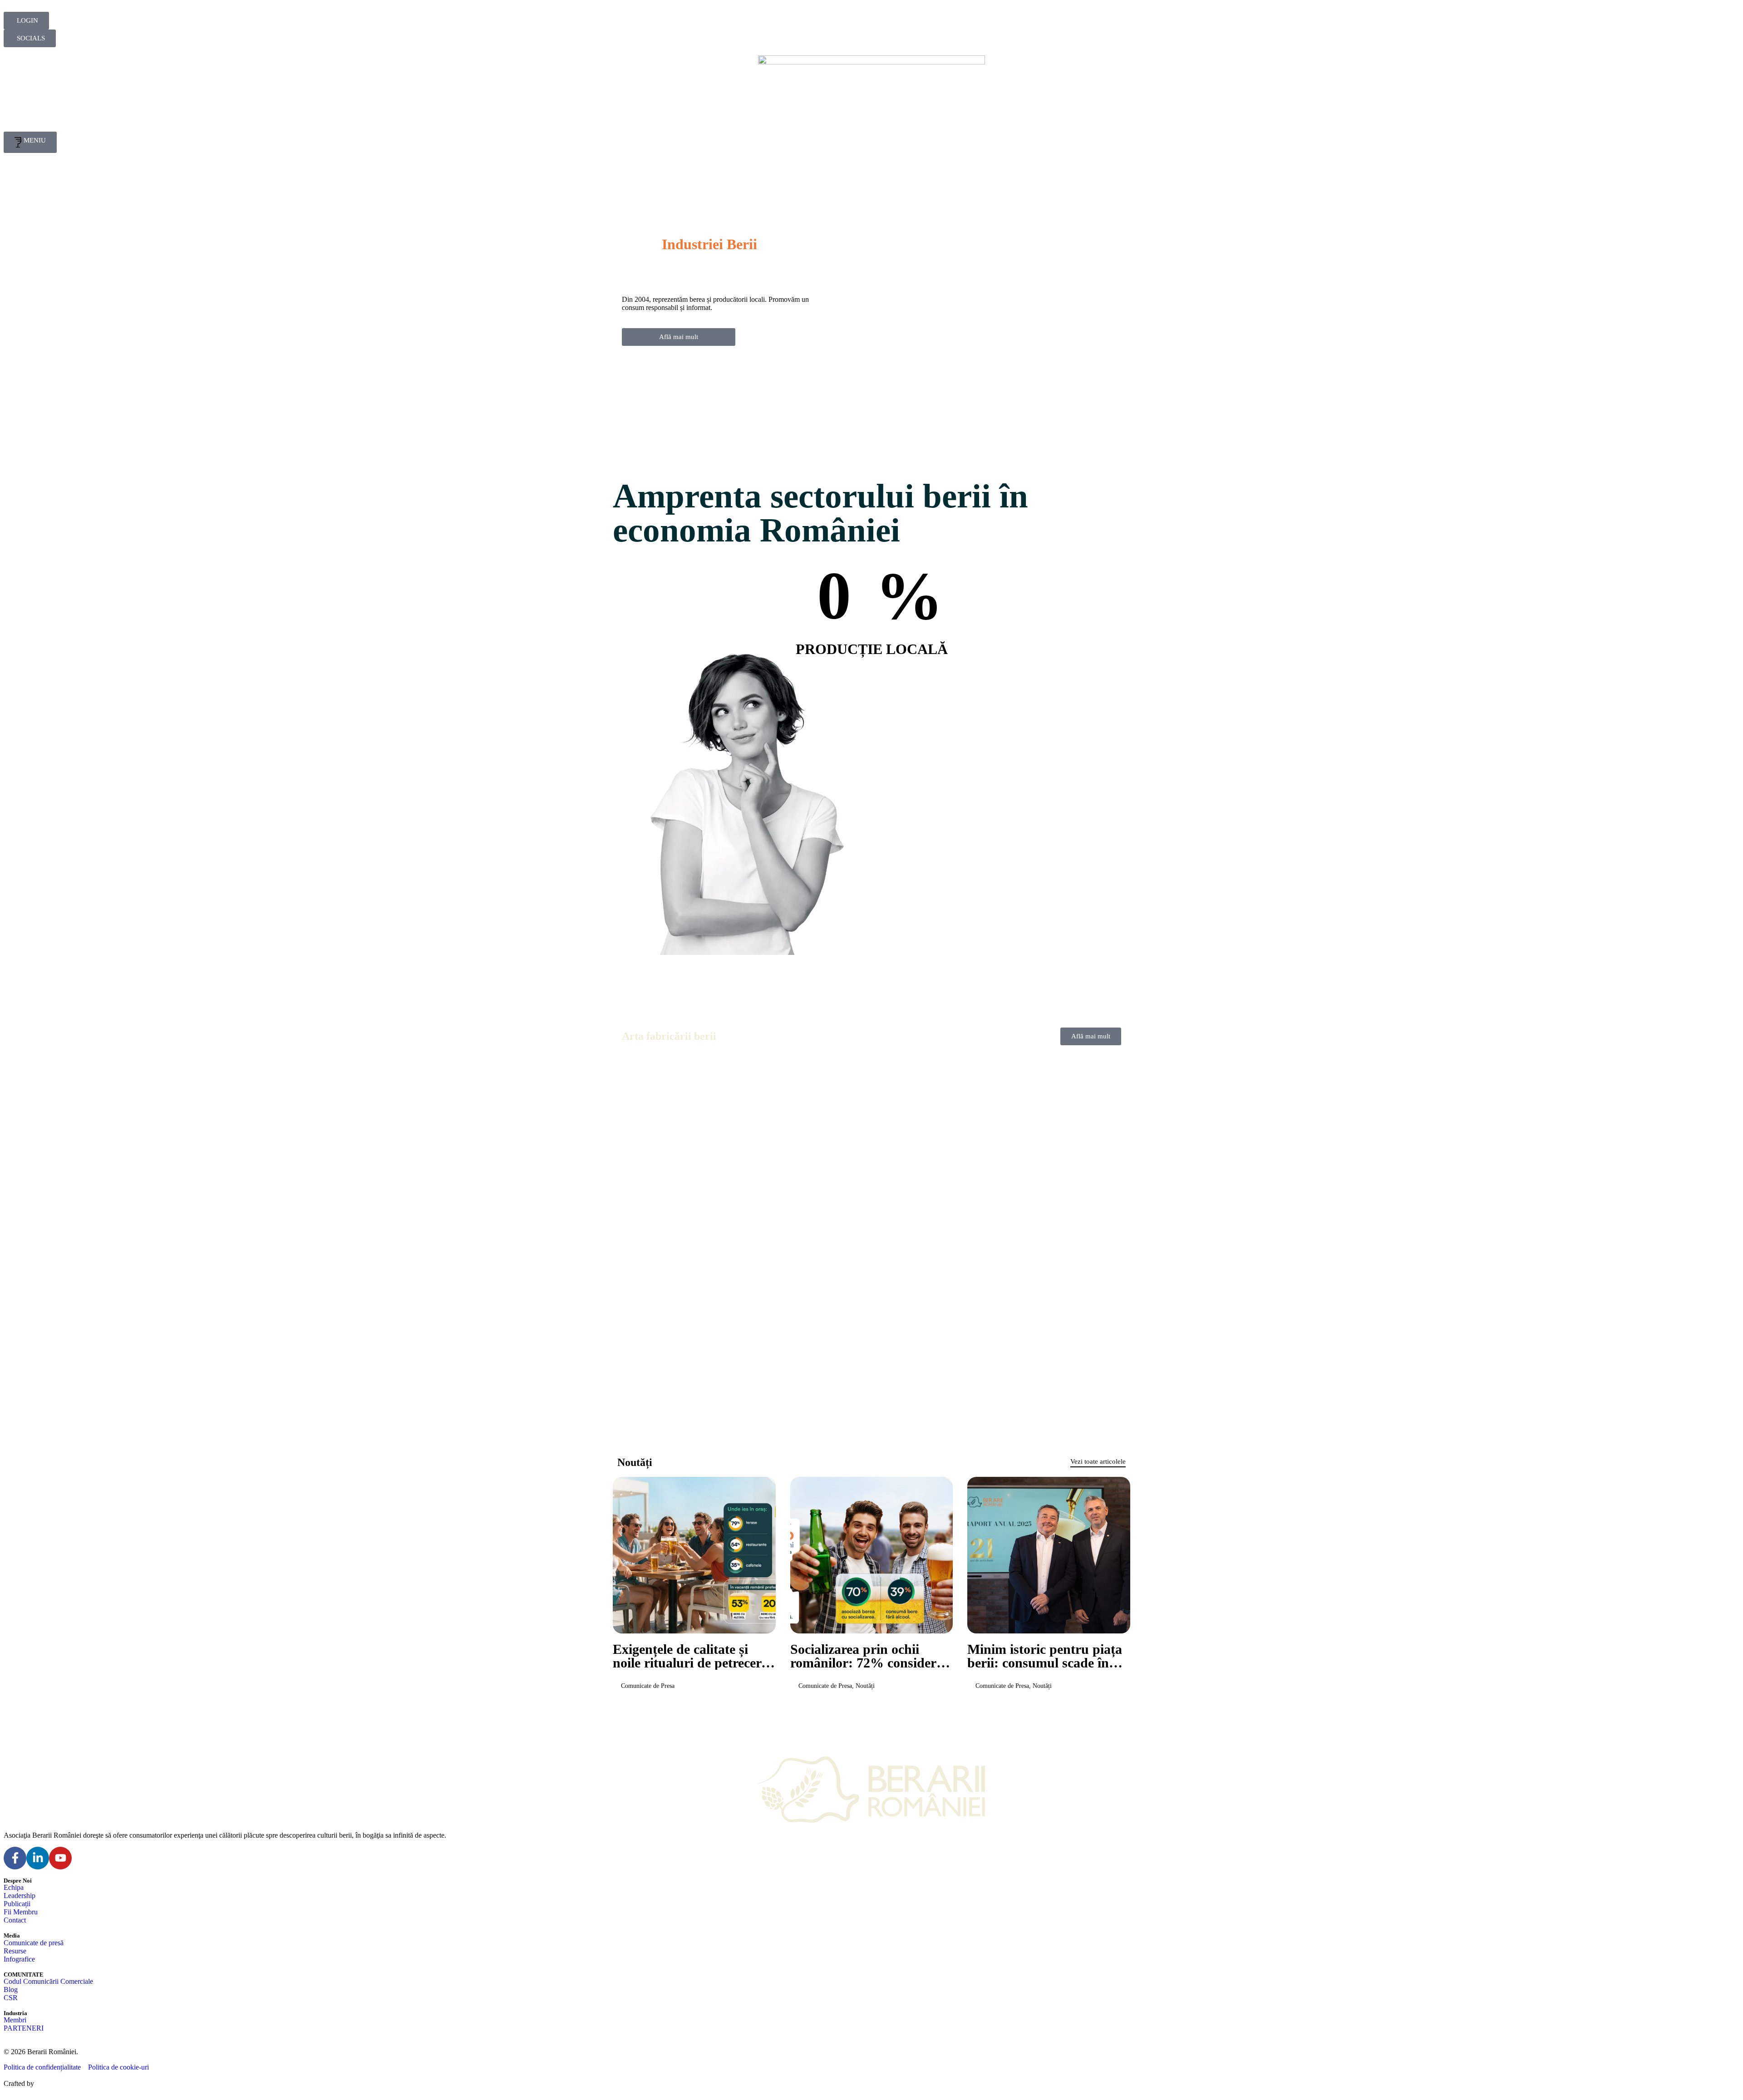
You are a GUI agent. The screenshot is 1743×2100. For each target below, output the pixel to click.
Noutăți (865, 1686)
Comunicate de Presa (648, 1686)
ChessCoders (55, 2083)
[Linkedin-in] (38, 1858)
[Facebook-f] (15, 1858)
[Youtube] (60, 1858)
